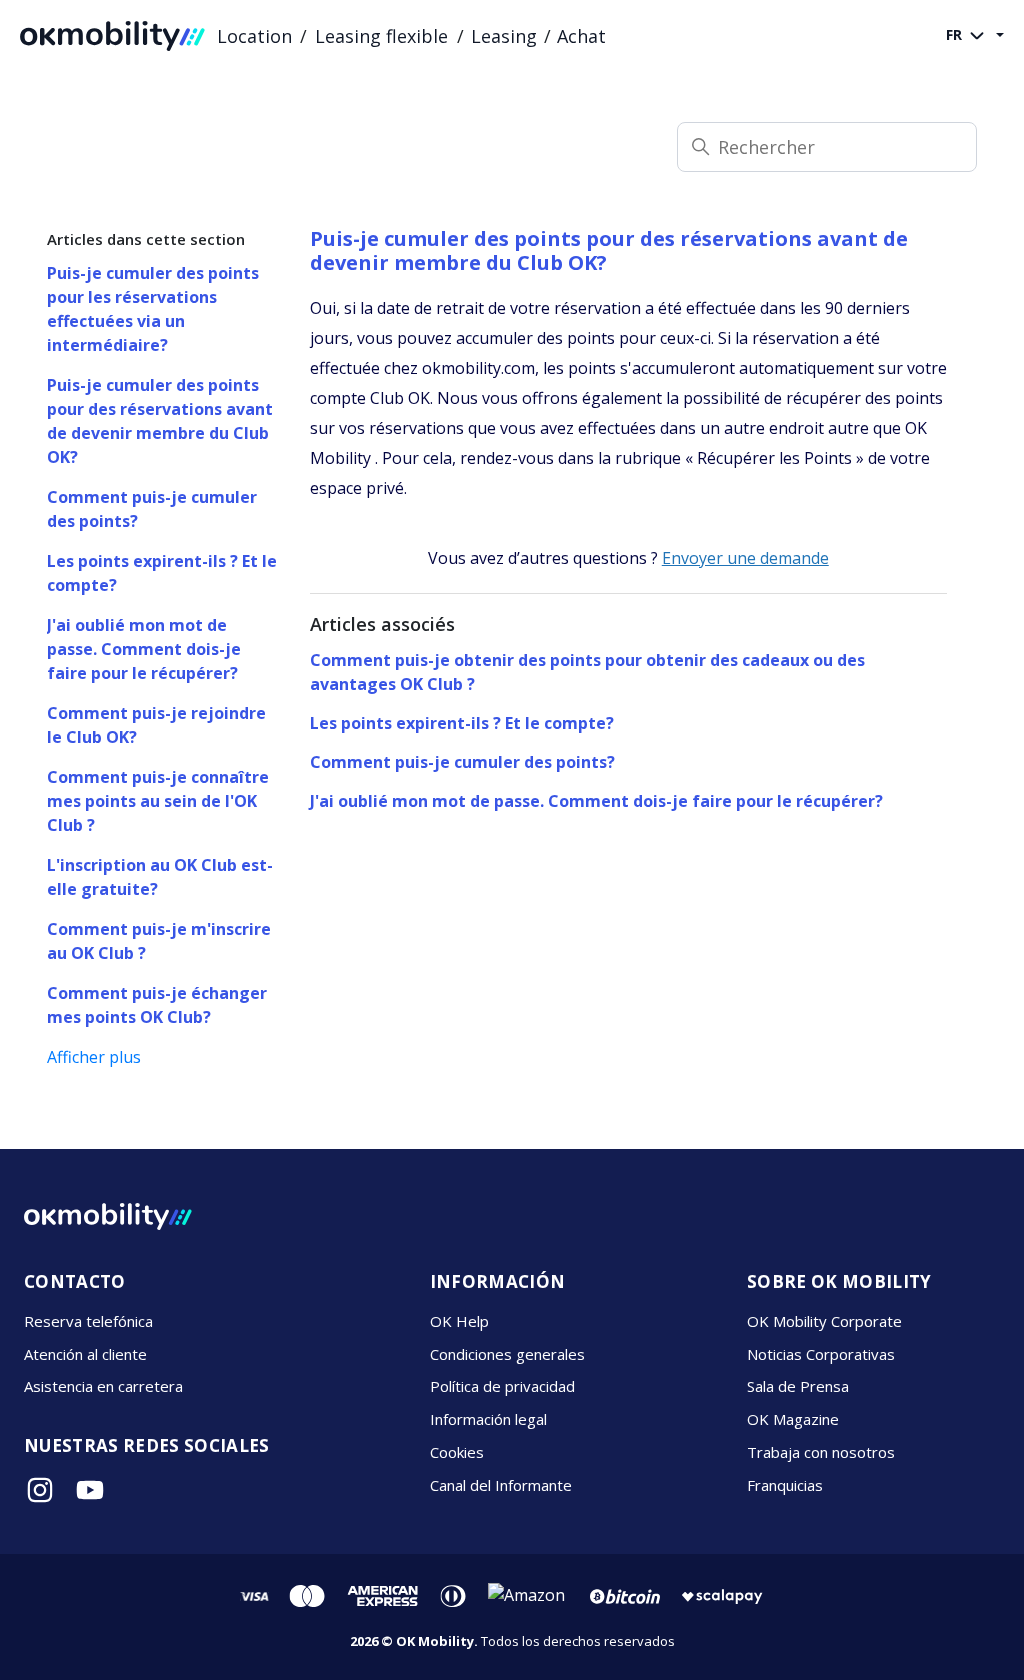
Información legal (488, 1419)
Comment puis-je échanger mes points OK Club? (157, 1005)
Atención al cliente (85, 1354)
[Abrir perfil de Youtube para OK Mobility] (90, 1490)
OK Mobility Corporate (824, 1321)
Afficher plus (94, 1057)
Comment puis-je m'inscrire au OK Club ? (159, 941)
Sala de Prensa (798, 1386)
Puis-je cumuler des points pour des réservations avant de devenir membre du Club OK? (160, 421)
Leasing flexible (381, 36)
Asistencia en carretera (103, 1386)
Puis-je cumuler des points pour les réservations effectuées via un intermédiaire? (153, 309)
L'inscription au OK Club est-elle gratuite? (160, 877)
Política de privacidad (502, 1386)
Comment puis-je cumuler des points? (152, 509)
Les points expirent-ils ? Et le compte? (162, 573)
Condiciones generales (507, 1354)
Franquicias (785, 1485)
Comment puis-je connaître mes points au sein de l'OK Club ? (158, 801)
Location (254, 36)
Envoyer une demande (745, 558)
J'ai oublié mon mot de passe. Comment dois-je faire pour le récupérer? (144, 649)
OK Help (459, 1321)
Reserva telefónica (88, 1321)
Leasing (504, 36)
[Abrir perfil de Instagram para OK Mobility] (40, 1490)
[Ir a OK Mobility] (108, 1216)
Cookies (457, 1452)
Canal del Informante (501, 1485)
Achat (581, 36)
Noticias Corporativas (821, 1354)
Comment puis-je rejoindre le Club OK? (156, 725)
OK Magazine (793, 1419)
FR (956, 34)
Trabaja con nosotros (821, 1452)
